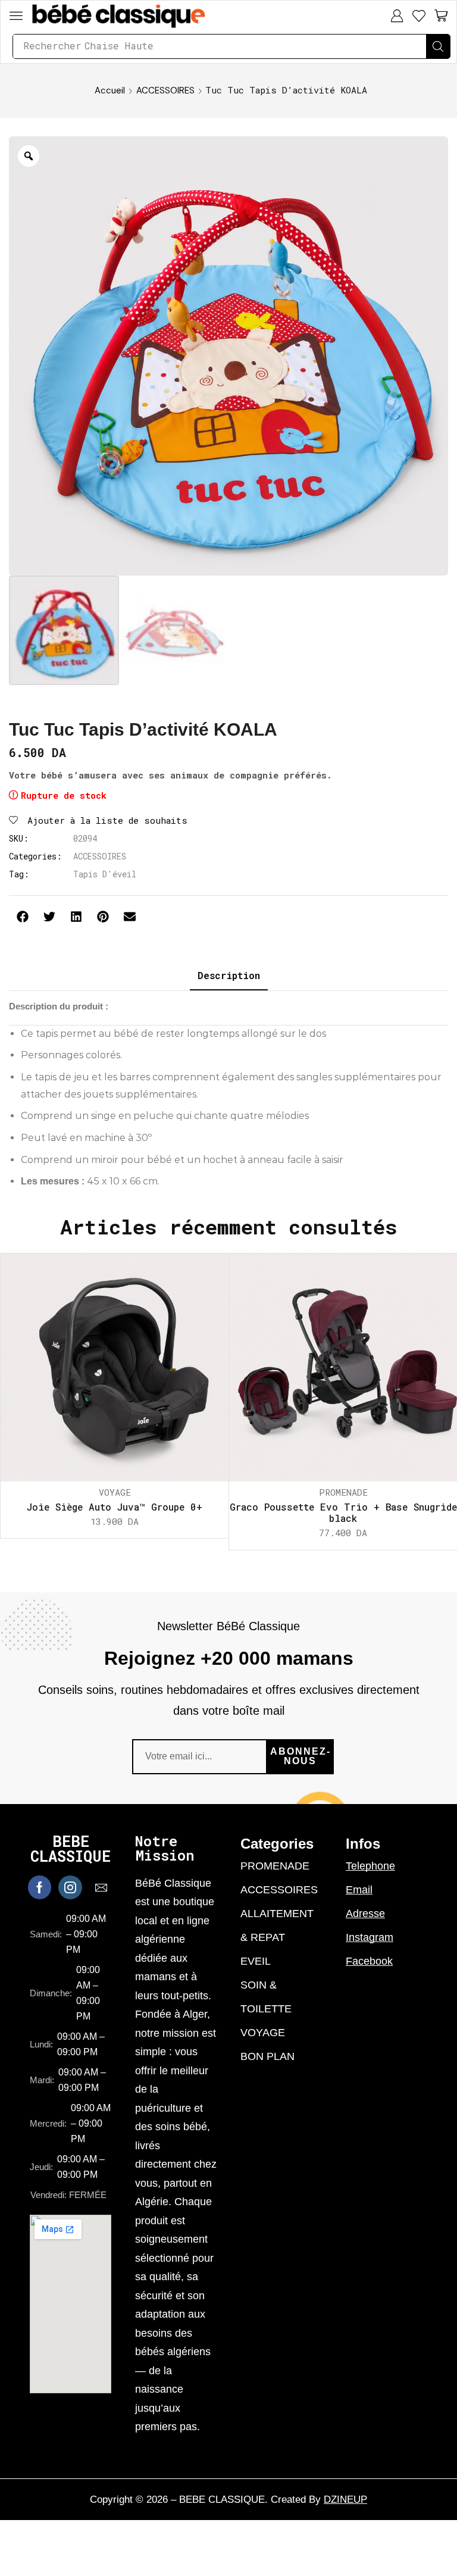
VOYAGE (115, 1492)
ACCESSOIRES (165, 90)
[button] (16, 15)
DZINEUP (345, 2500)
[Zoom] (29, 156)
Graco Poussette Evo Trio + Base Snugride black (343, 1512)
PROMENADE (343, 1492)
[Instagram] (70, 1887)
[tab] (229, 976)
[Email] (101, 1887)
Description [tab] (229, 975)
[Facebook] (40, 1887)
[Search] (438, 46)
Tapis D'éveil (105, 874)
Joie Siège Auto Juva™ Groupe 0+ (115, 1507)
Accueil (110, 90)
